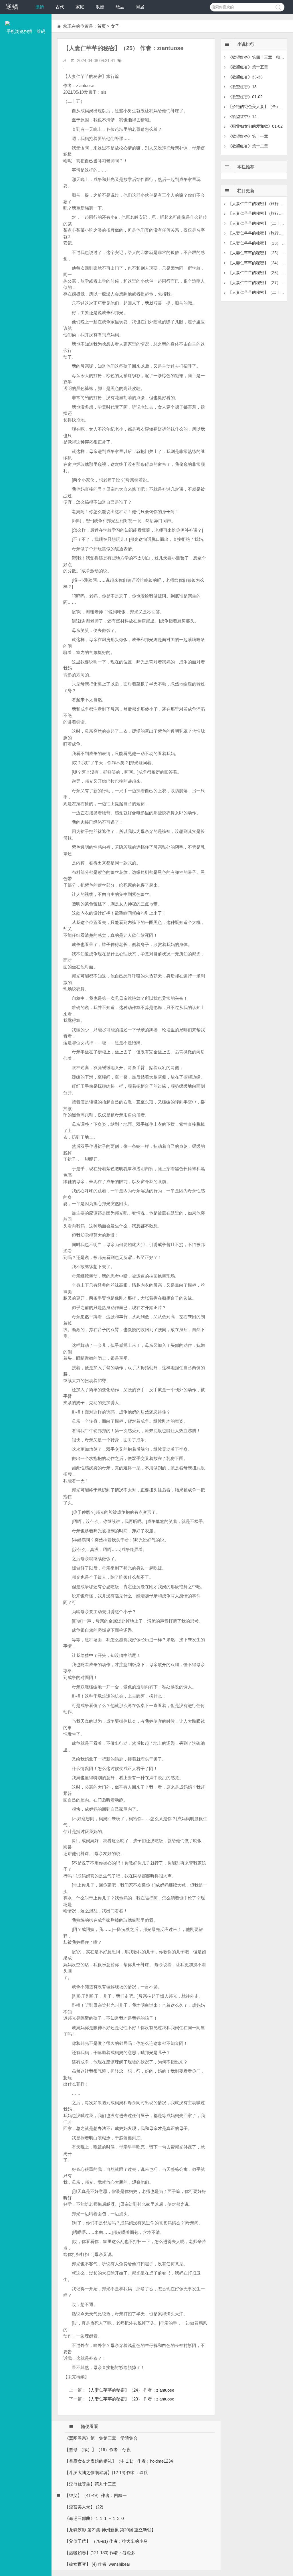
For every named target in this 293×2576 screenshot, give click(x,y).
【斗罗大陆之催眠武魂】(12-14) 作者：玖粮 (106, 2472)
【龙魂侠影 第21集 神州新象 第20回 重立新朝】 (110, 2530)
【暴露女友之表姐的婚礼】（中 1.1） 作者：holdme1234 (119, 2461)
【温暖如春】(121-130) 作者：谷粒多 (100, 2553)
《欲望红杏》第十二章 (248, 146)
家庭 (80, 7)
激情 (40, 7)
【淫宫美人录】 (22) (84, 2507)
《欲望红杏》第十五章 (248, 67)
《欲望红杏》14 (242, 117)
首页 (102, 26)
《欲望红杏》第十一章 (248, 136)
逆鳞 (12, 7)
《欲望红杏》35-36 (245, 77)
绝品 (120, 7)
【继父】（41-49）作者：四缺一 (96, 2495)
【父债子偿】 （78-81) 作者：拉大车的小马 (106, 2541)
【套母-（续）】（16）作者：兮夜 (98, 2450)
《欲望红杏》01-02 (245, 97)
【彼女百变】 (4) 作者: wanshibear (97, 2564)
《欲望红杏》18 (242, 87)
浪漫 (100, 7)
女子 (115, 26)
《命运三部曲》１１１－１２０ (95, 2518)
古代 (60, 7)
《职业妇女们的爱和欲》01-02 (255, 126)
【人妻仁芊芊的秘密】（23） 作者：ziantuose (130, 2399)
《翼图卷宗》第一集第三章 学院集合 (101, 2438)
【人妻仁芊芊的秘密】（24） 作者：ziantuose (130, 2390)
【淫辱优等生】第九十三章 (90, 2484)
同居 (140, 7)
